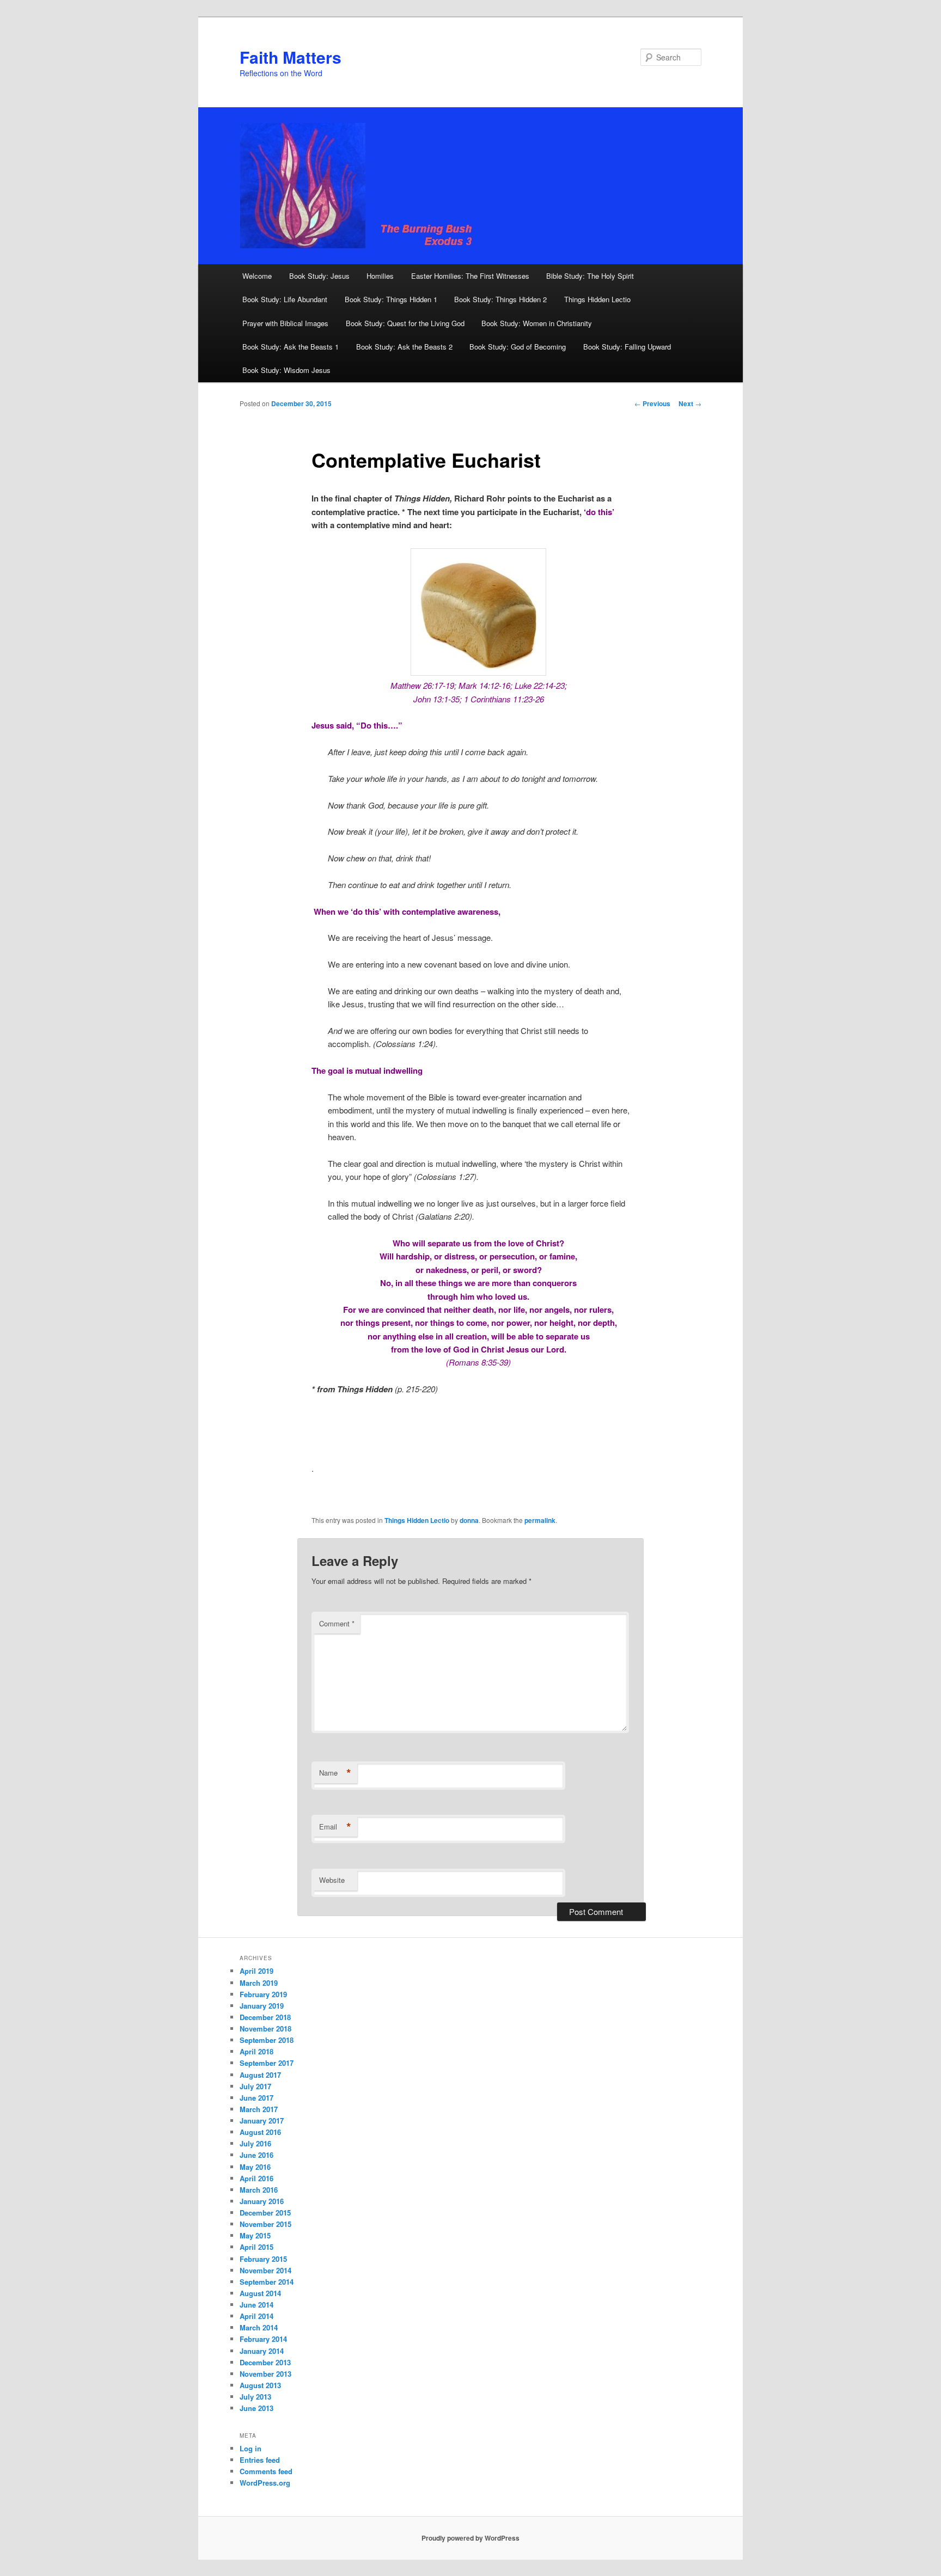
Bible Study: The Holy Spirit (590, 276)
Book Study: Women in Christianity (537, 323)
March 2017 (259, 2109)
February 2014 (263, 2339)
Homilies (380, 276)
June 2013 (256, 2408)
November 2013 (265, 2374)
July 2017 (255, 2086)
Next (690, 403)
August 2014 (260, 2293)
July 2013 (255, 2397)
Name (335, 1773)
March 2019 (259, 1983)
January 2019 (262, 2006)
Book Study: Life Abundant (285, 299)
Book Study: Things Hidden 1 (391, 299)
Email (335, 1827)
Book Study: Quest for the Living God (405, 323)
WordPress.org (265, 2483)
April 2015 (256, 2247)
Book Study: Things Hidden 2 (500, 299)
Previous (652, 403)
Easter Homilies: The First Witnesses (470, 276)
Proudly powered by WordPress (471, 2538)
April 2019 (256, 1971)
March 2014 (259, 2327)
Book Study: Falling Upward (627, 347)
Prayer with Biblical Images (285, 323)
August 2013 (260, 2385)
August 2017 (260, 2075)
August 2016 (260, 2132)
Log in (250, 2448)
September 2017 (267, 2063)
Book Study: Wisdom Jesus (286, 370)
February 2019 (263, 1994)
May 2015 (255, 2235)
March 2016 (259, 2190)
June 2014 (256, 2305)
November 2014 (265, 2270)
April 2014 (256, 2316)
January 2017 (262, 2121)
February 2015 (263, 2259)
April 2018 (256, 2051)
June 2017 (256, 2098)
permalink (540, 1520)
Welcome (257, 276)
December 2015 (265, 2213)
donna (469, 1520)
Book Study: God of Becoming (518, 347)
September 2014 (267, 2282)
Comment (337, 1623)
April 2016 (256, 2178)
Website (332, 1880)
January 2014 (262, 2351)
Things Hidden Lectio (597, 299)
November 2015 (265, 2224)
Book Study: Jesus (319, 276)
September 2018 (267, 2040)
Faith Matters (291, 57)
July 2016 (255, 2143)
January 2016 (262, 2201)
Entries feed (260, 2460)
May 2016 (255, 2167)
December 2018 (265, 2017)
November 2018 (265, 2029)
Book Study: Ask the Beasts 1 (291, 347)
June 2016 (256, 2155)
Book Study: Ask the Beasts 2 (404, 347)
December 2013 (265, 2362)
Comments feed (266, 2471)
